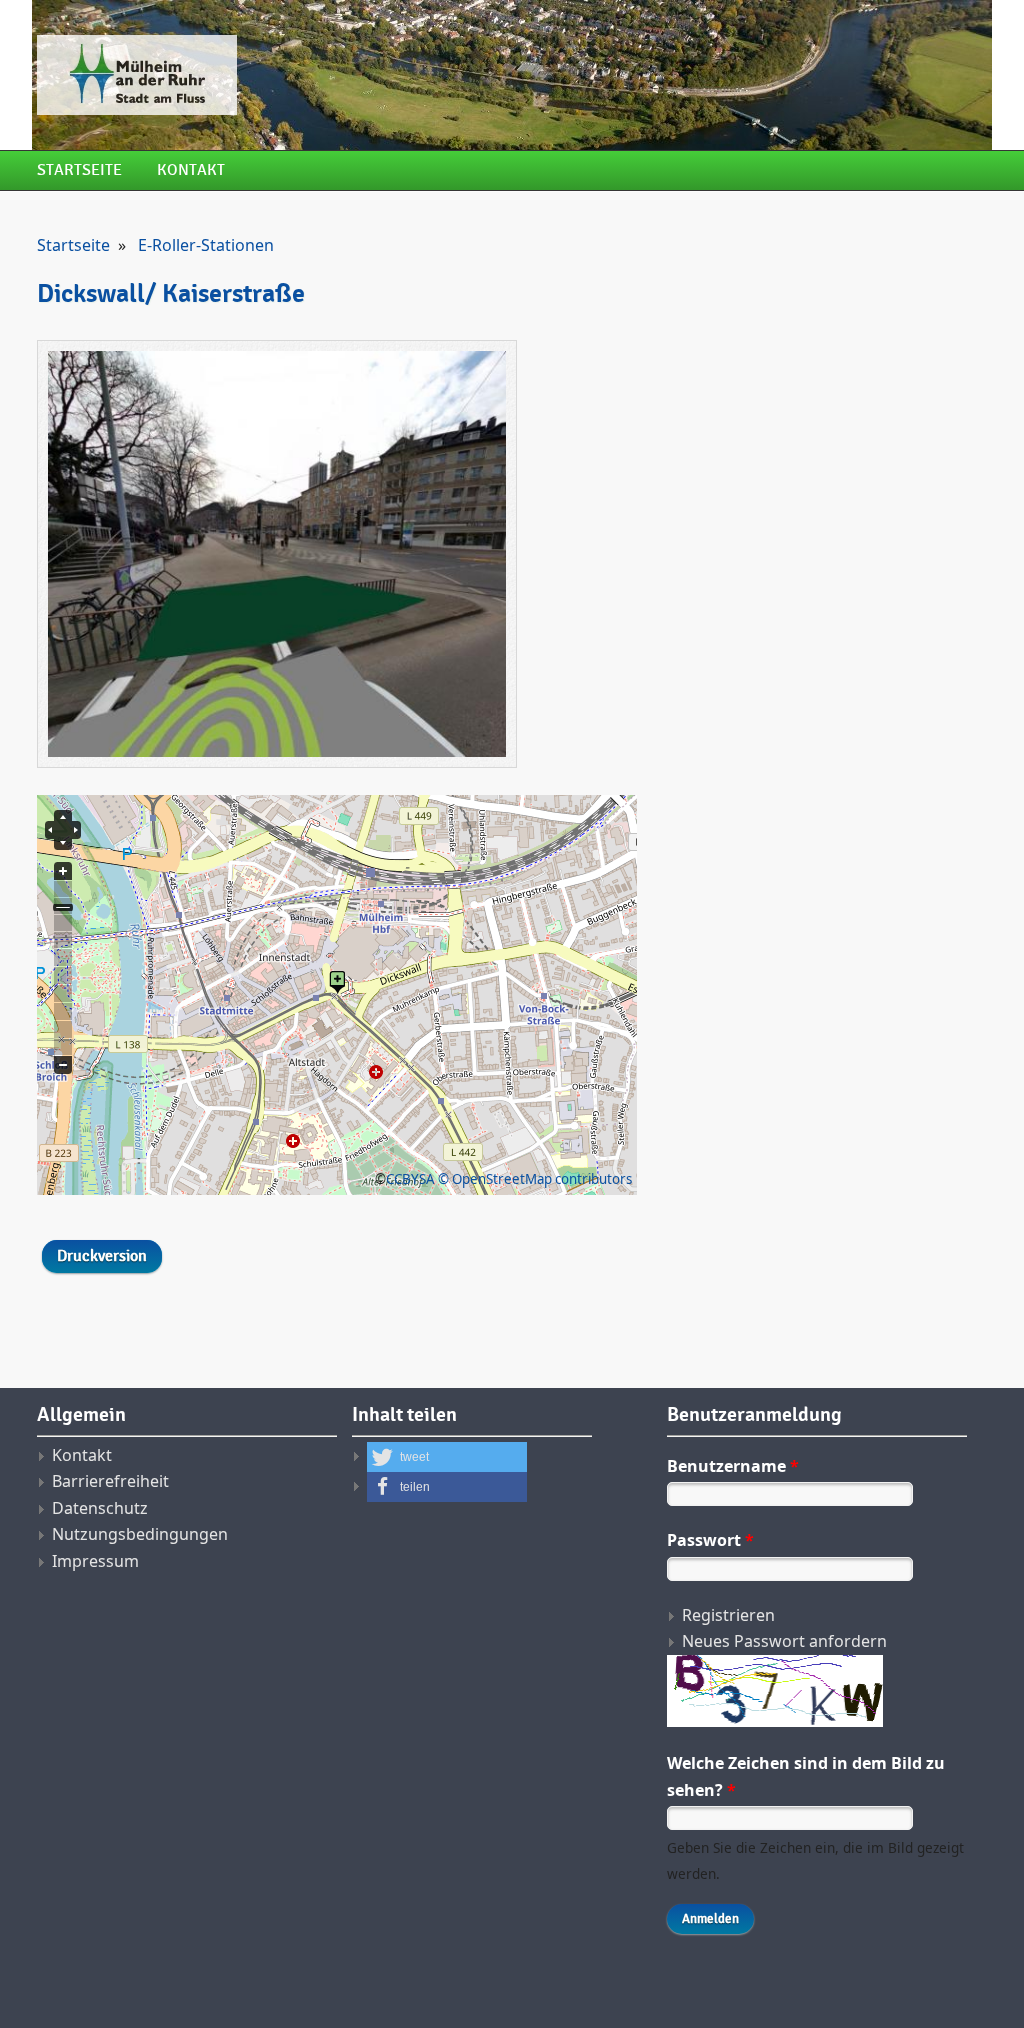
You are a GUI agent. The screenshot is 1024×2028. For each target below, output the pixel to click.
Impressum (95, 1561)
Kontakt (191, 170)
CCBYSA (410, 1179)
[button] (447, 1457)
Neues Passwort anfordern (784, 1641)
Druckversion (102, 1256)
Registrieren (728, 1615)
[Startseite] (347, 75)
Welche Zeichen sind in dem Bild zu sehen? (806, 1776)
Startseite (79, 170)
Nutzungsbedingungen (140, 1534)
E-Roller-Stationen (206, 245)
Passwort (710, 1540)
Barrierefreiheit (110, 1481)
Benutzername (733, 1466)
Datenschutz (100, 1508)
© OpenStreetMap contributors (535, 1179)
